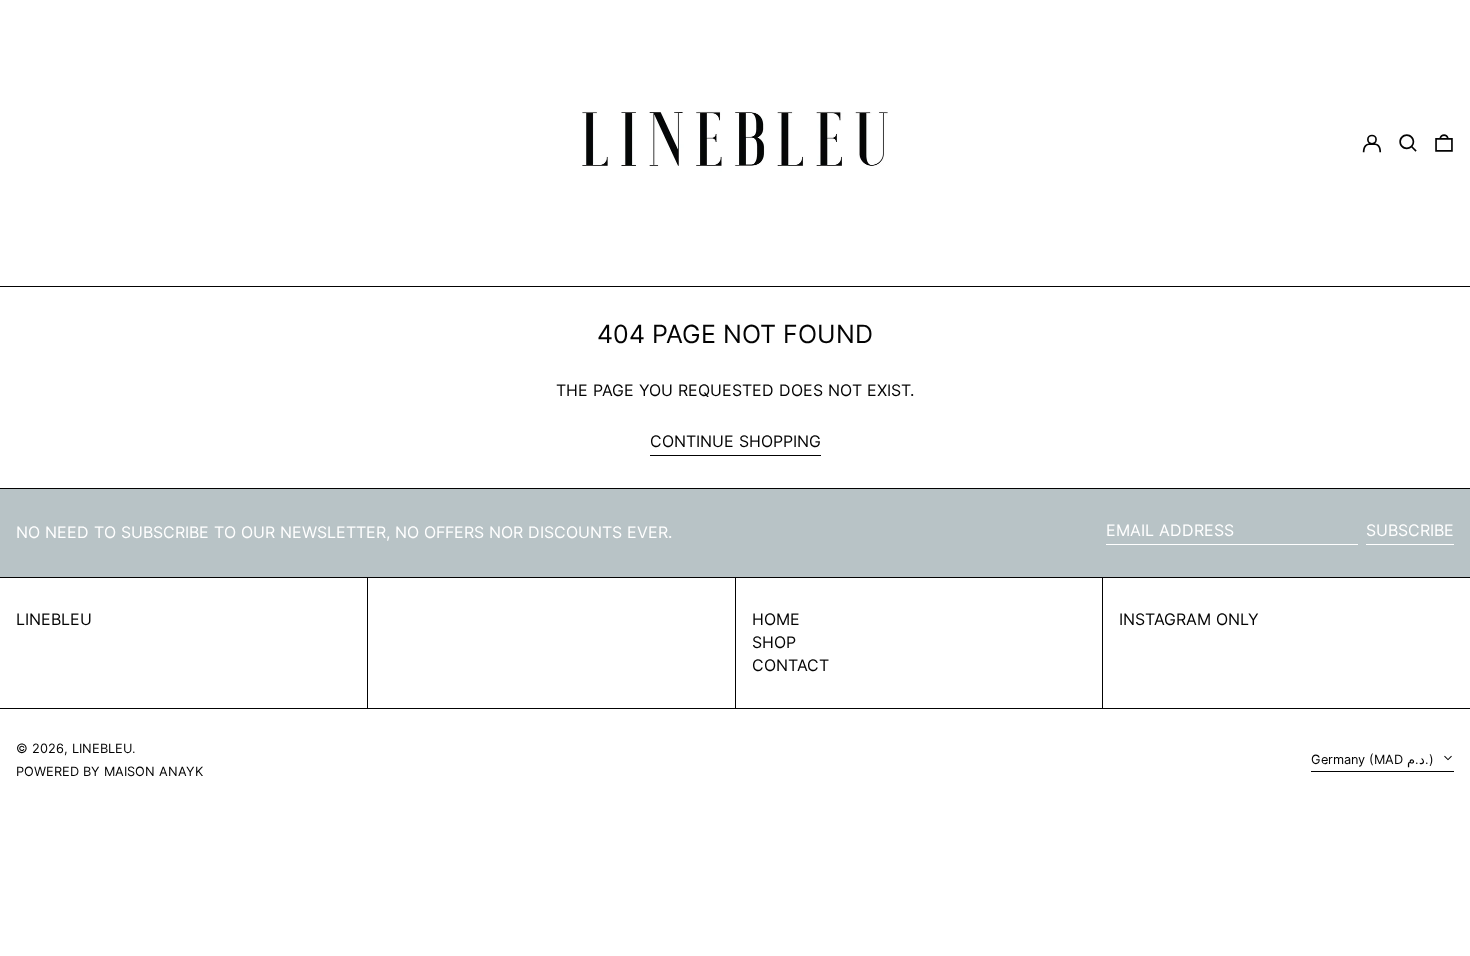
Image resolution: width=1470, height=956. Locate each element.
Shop (774, 642)
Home (776, 619)
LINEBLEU (54, 619)
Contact (790, 665)
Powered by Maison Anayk (109, 771)
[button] (1444, 143)
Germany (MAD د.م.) (1374, 759)
